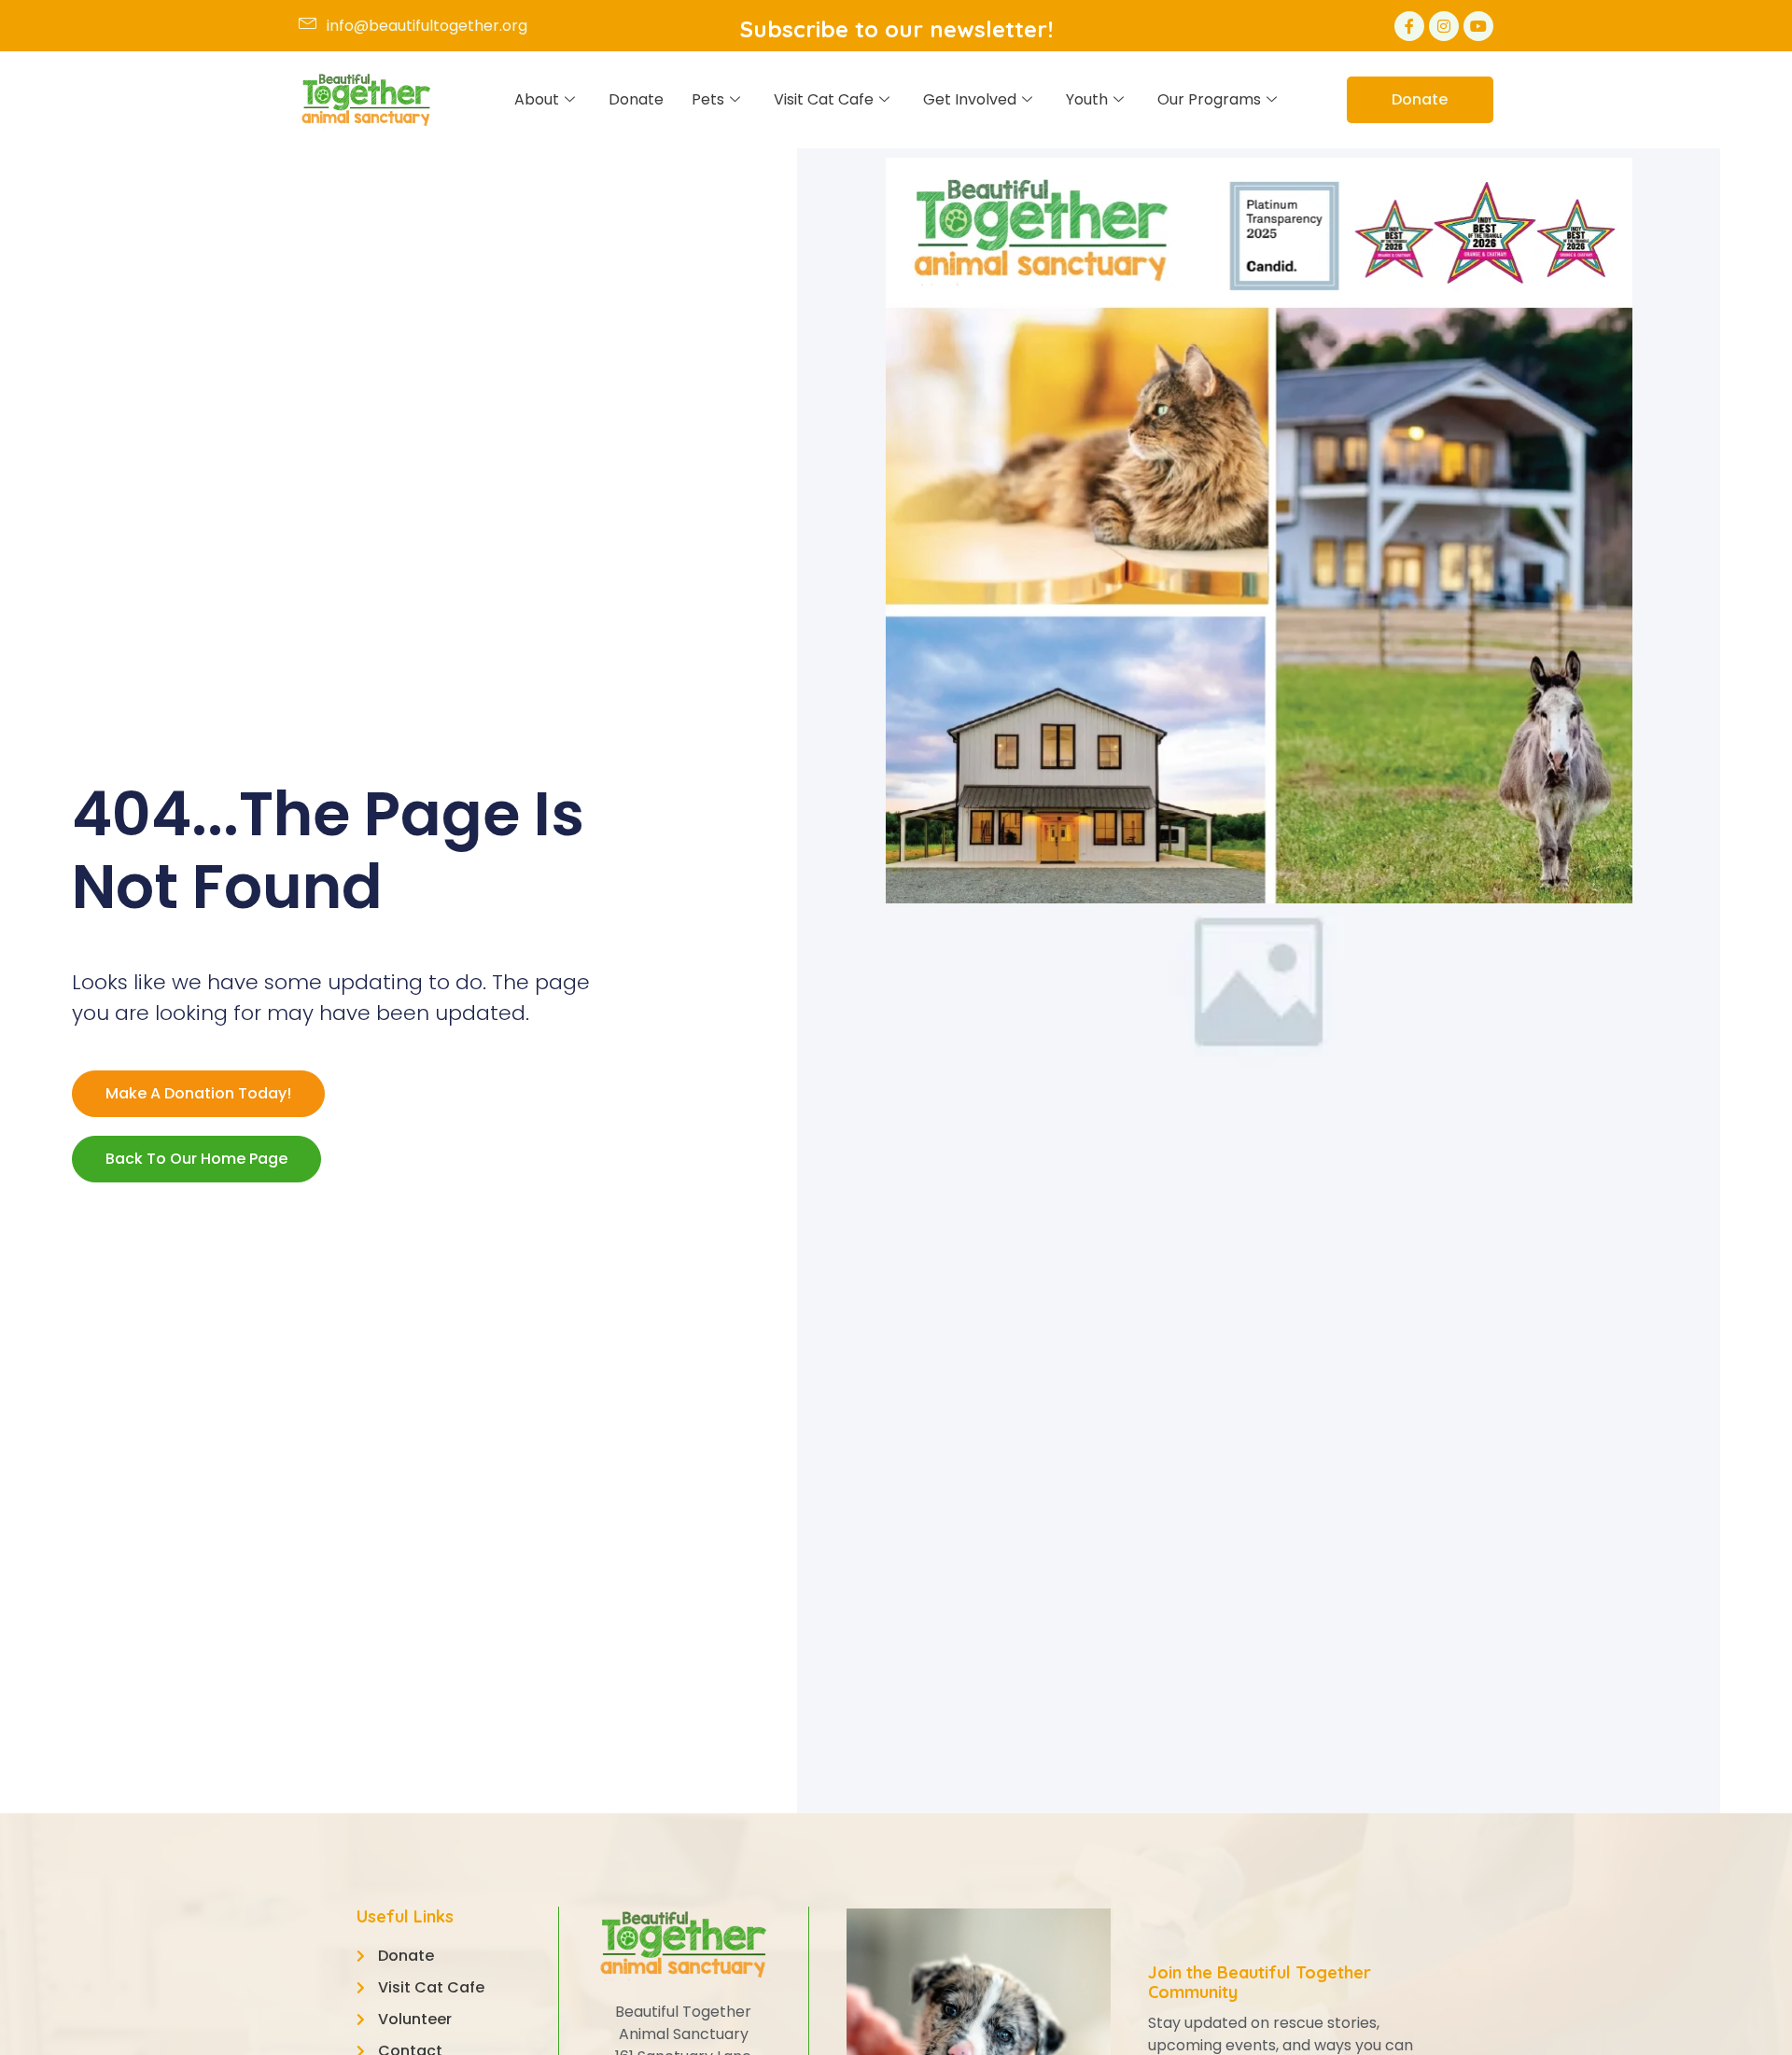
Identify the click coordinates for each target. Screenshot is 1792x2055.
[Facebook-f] (1409, 26)
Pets (708, 99)
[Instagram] (1444, 26)
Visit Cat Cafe (824, 99)
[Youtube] (1478, 26)
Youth (1087, 99)
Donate (636, 99)
